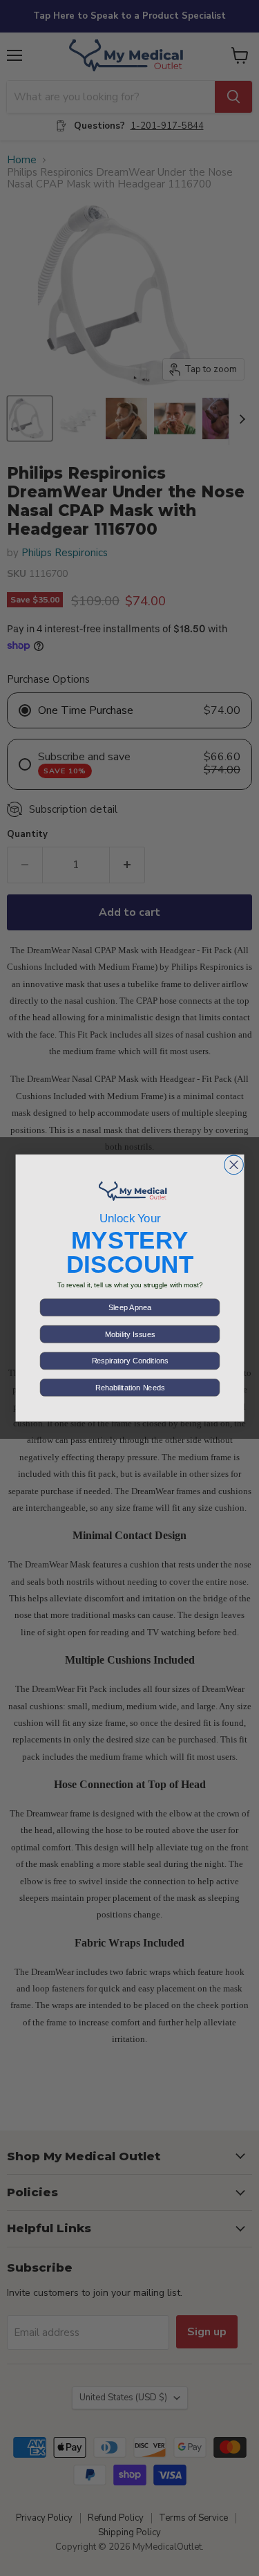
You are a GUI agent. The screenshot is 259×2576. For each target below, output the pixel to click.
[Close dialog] (233, 1165)
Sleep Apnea (130, 1307)
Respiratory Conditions (129, 1361)
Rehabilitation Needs (129, 1388)
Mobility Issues (129, 1334)
